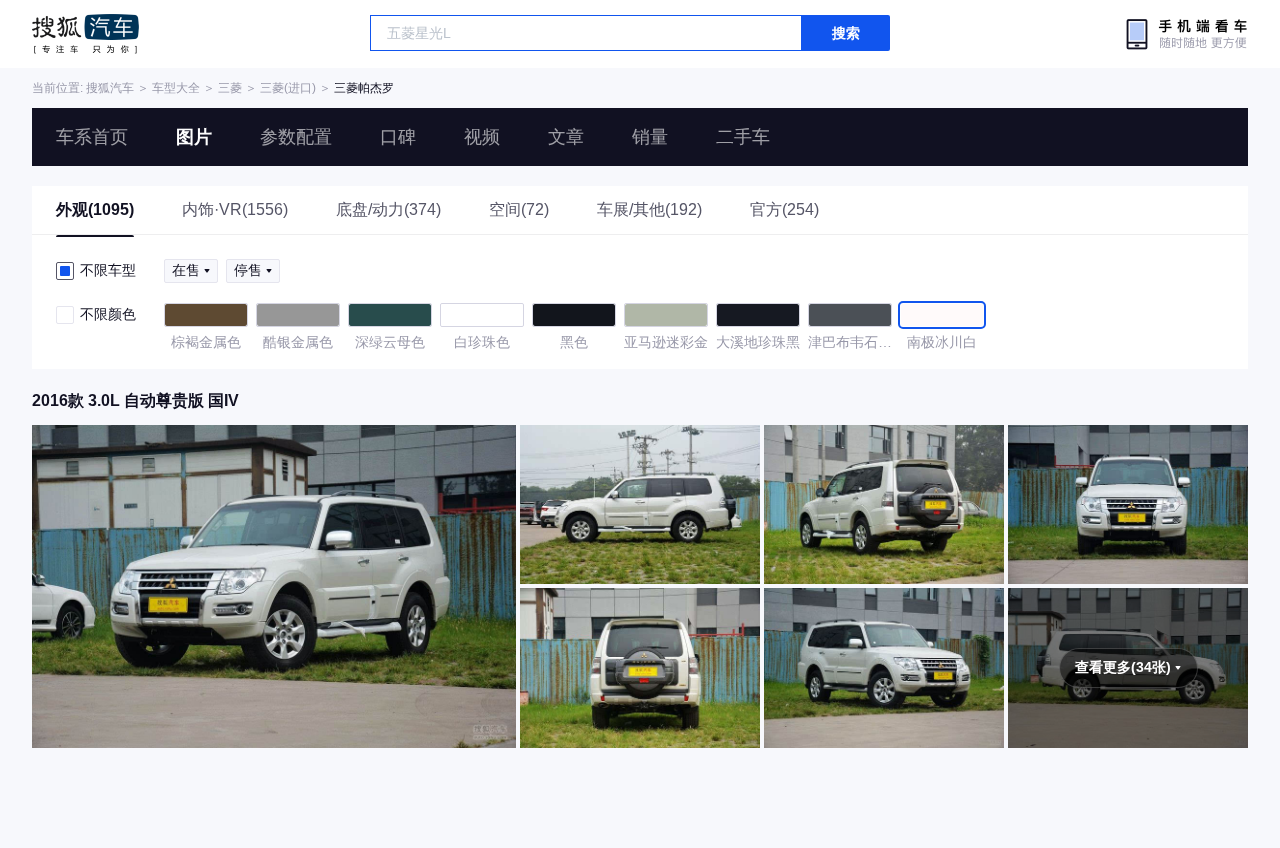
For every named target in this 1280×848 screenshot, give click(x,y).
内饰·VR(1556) (235, 209)
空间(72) (519, 209)
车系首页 (92, 137)
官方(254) (784, 209)
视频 (482, 137)
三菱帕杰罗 (364, 88)
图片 (194, 137)
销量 (650, 137)
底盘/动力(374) (388, 209)
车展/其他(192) (649, 209)
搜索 (846, 33)
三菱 (230, 88)
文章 (566, 137)
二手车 (743, 137)
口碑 (398, 137)
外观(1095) (95, 209)
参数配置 (296, 137)
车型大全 (176, 88)
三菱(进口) (288, 88)
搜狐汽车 (85, 34)
